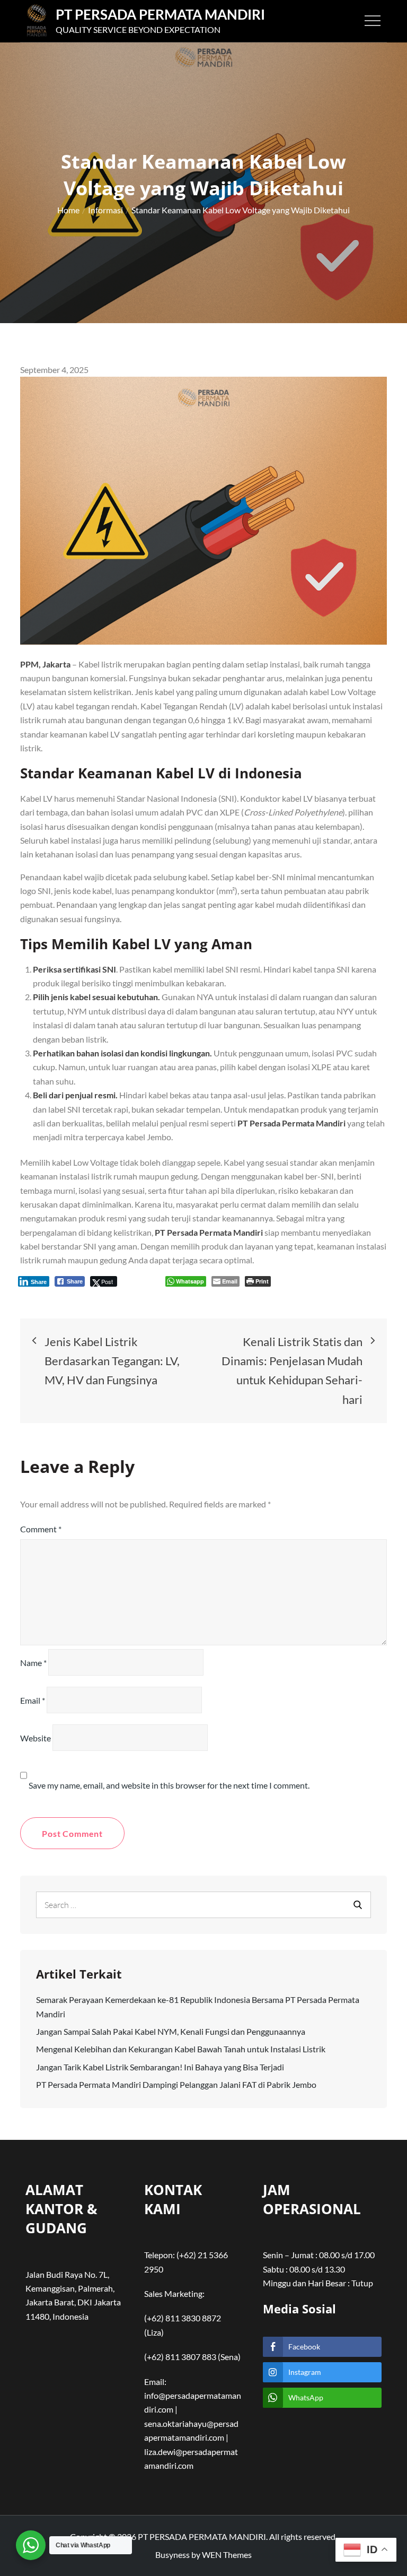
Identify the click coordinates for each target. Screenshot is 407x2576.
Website (36, 1738)
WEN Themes (227, 2555)
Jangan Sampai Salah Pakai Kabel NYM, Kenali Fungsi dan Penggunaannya (171, 2031)
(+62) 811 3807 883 (180, 2357)
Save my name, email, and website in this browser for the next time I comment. (169, 1785)
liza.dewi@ (163, 2452)
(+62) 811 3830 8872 (183, 2318)
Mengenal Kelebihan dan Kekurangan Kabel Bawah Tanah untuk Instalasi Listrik (181, 2049)
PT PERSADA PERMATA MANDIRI (160, 14)
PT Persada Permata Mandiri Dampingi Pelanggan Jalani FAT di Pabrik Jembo (176, 2084)
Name (33, 1663)
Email (33, 1700)
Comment (41, 1529)
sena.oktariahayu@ (179, 2423)
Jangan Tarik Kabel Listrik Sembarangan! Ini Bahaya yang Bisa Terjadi (160, 2067)
